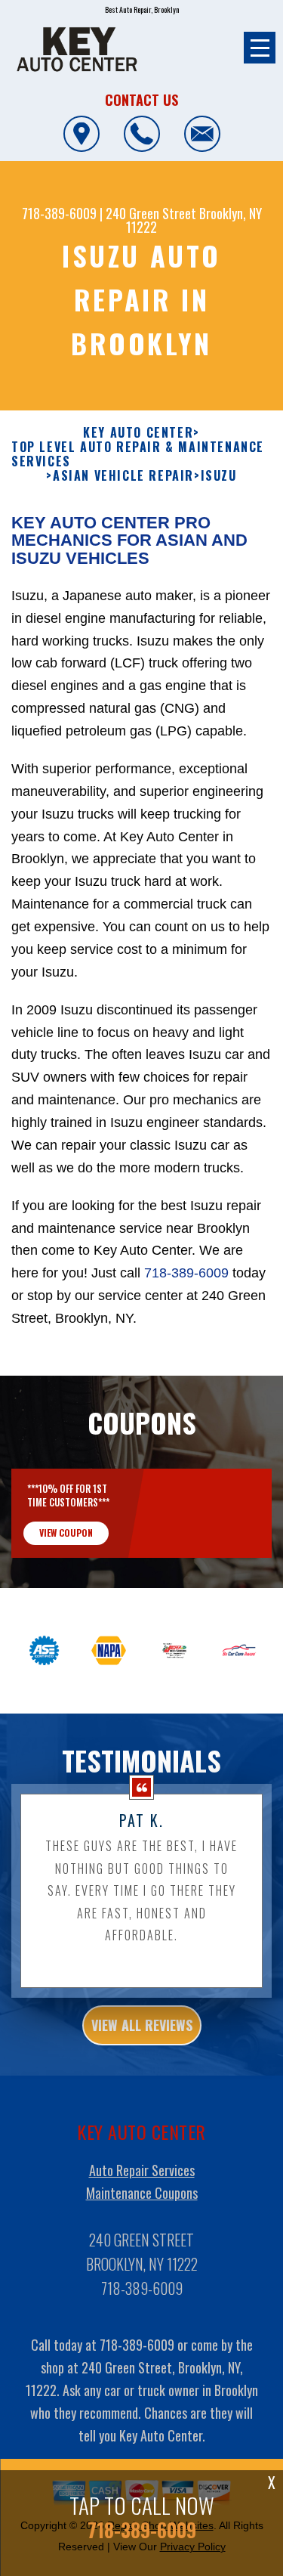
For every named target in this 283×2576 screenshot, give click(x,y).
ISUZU (219, 476)
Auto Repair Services (142, 2170)
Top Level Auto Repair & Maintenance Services (138, 454)
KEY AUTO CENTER (138, 433)
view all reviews (142, 2025)
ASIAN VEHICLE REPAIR (123, 476)
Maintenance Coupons (142, 2193)
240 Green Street (151, 213)
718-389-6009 (59, 213)
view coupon (66, 1533)
